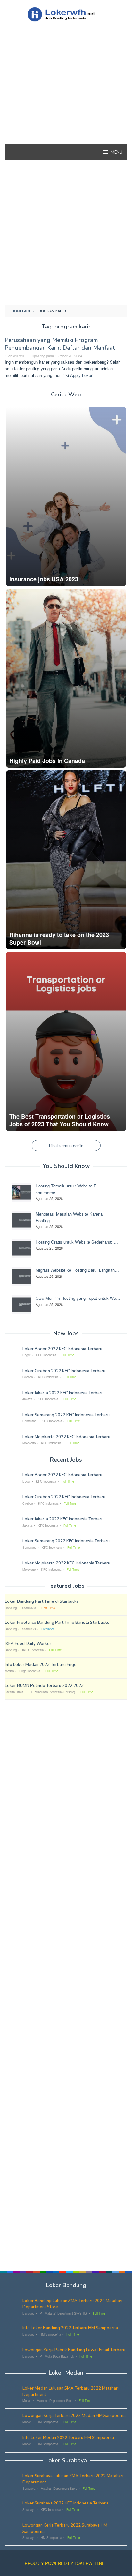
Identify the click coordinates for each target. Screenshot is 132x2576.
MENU (117, 152)
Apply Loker (81, 375)
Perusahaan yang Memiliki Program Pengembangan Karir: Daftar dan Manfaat (60, 344)
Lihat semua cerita (66, 1145)
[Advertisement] (66, 94)
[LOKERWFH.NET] (66, 14)
